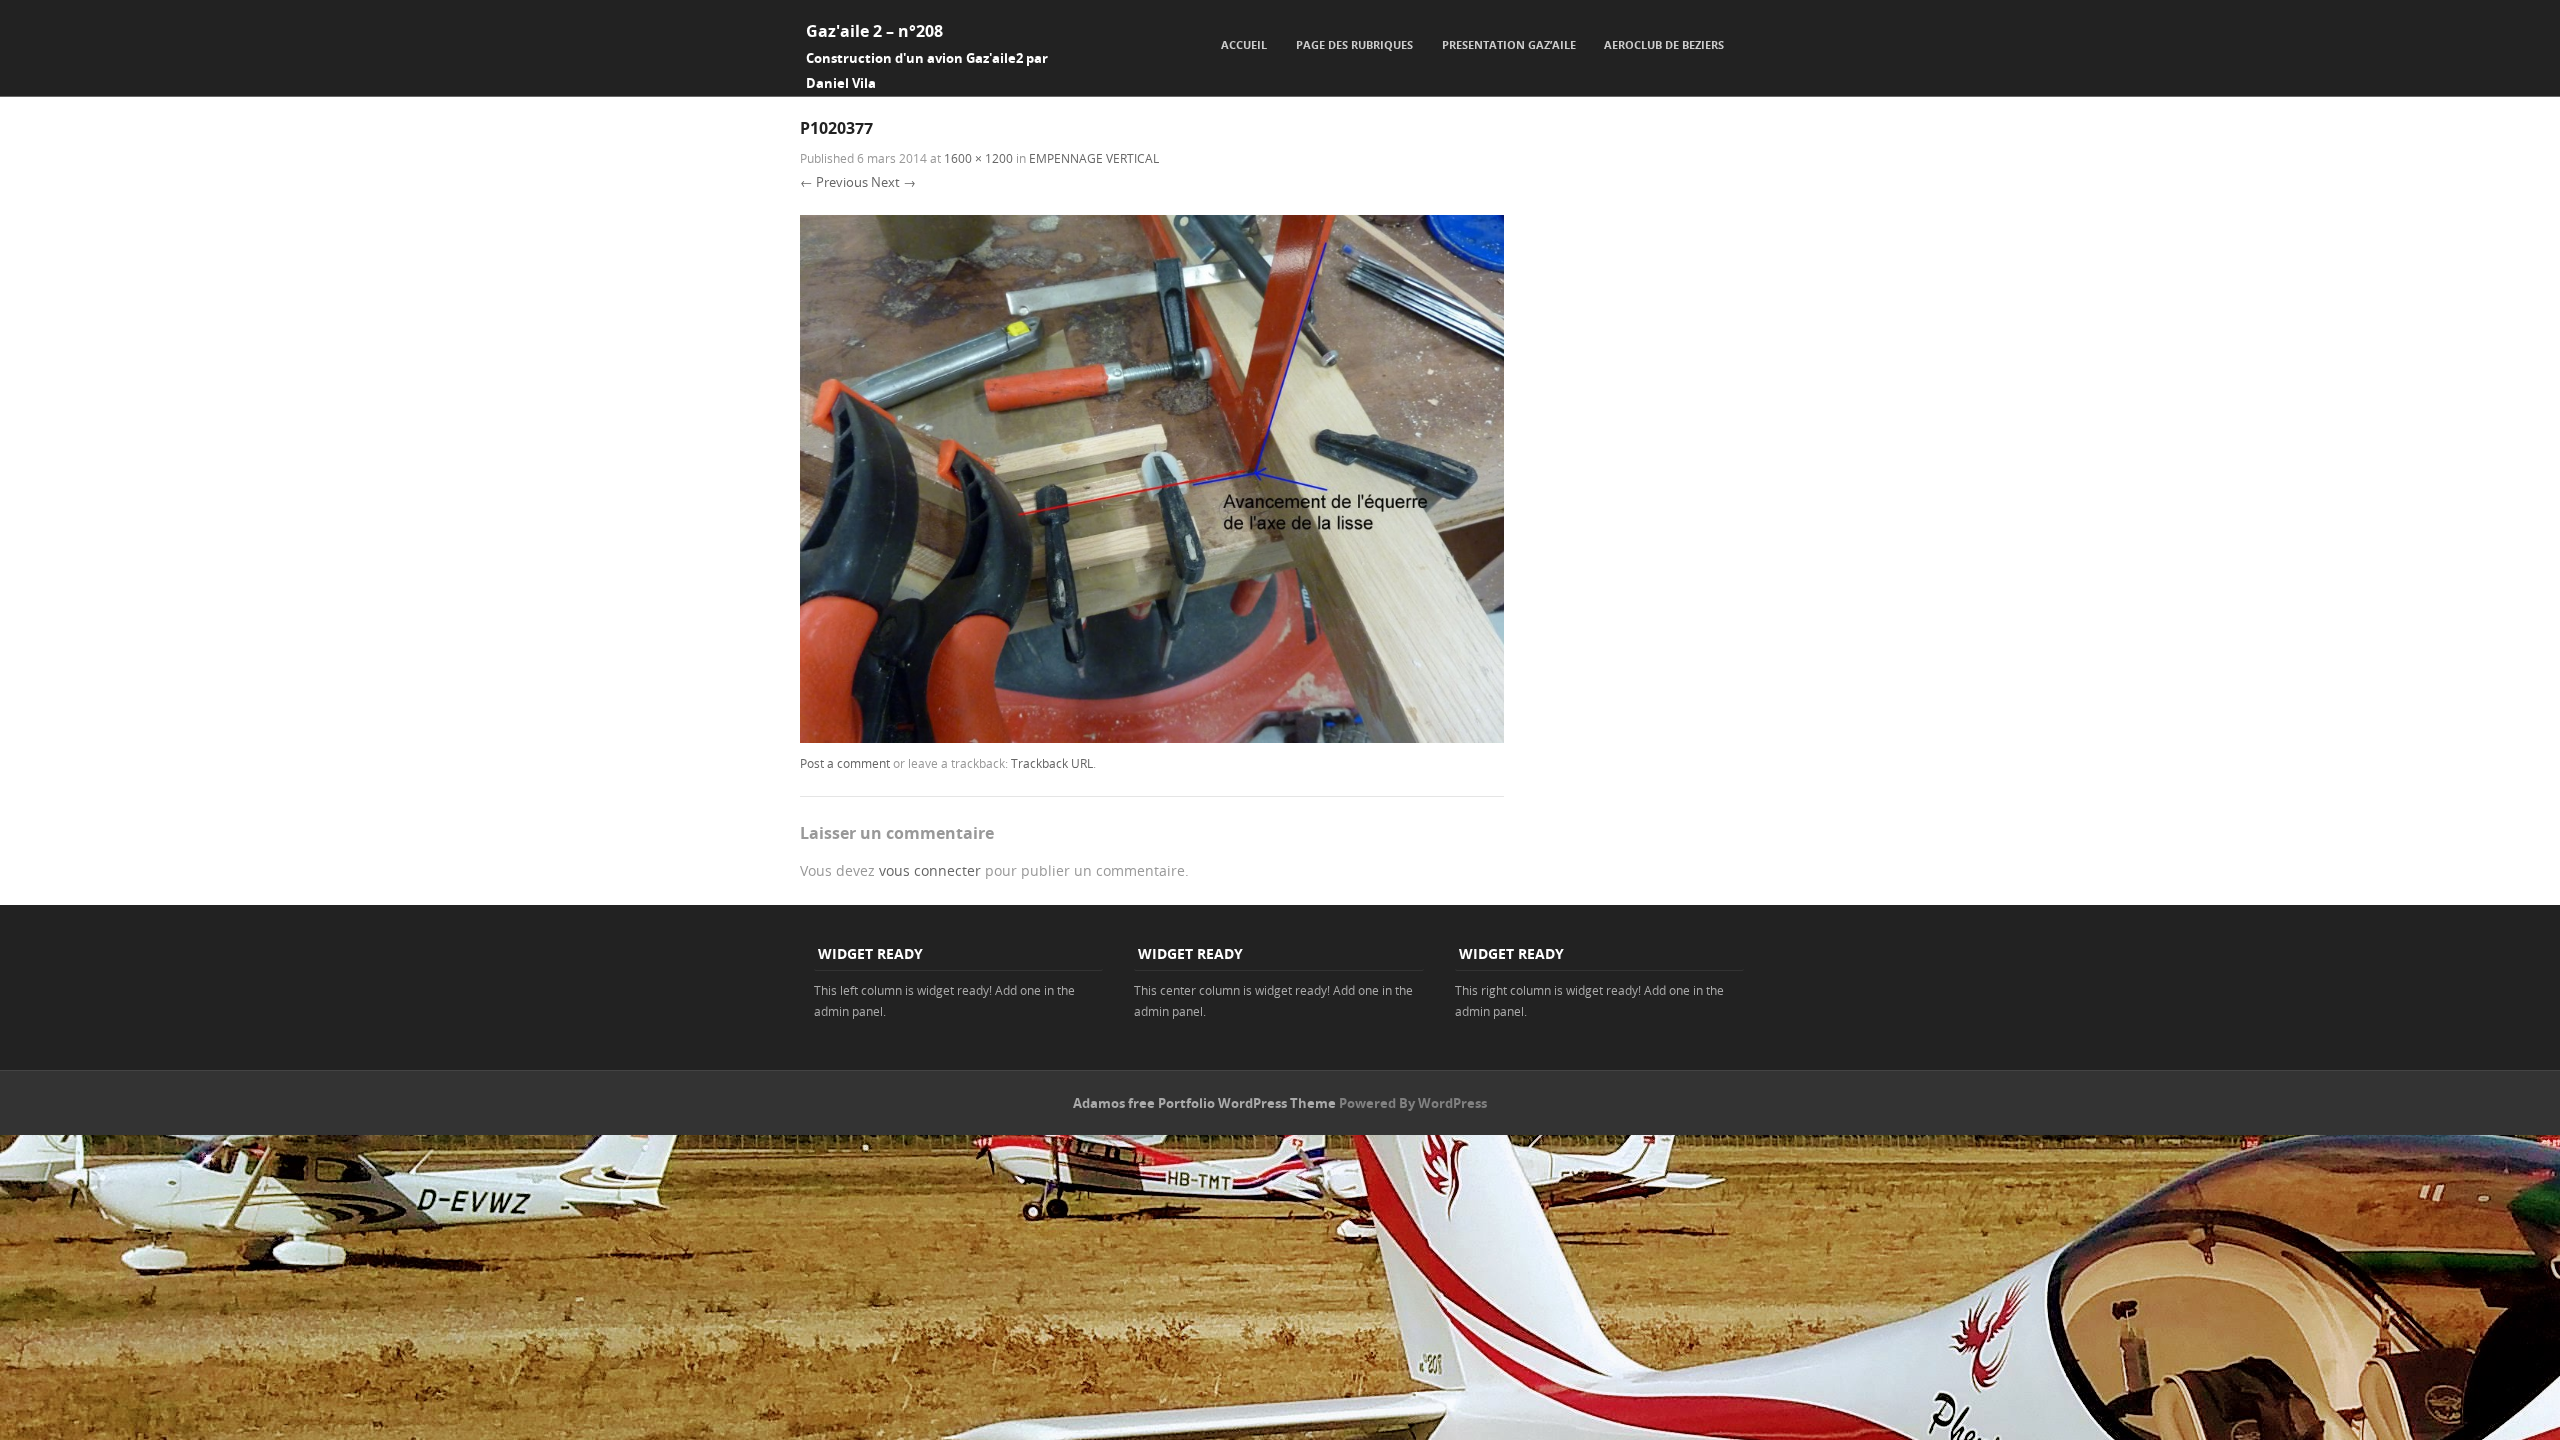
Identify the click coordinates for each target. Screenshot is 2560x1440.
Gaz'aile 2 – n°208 (874, 31)
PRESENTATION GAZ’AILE (1509, 44)
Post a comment (845, 763)
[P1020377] (1152, 737)
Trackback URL (1052, 763)
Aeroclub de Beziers (1664, 44)
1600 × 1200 (978, 158)
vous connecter (930, 870)
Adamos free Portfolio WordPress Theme (1204, 1103)
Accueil (1244, 44)
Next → (893, 182)
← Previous (834, 182)
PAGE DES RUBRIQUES (1354, 44)
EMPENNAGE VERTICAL (1094, 158)
